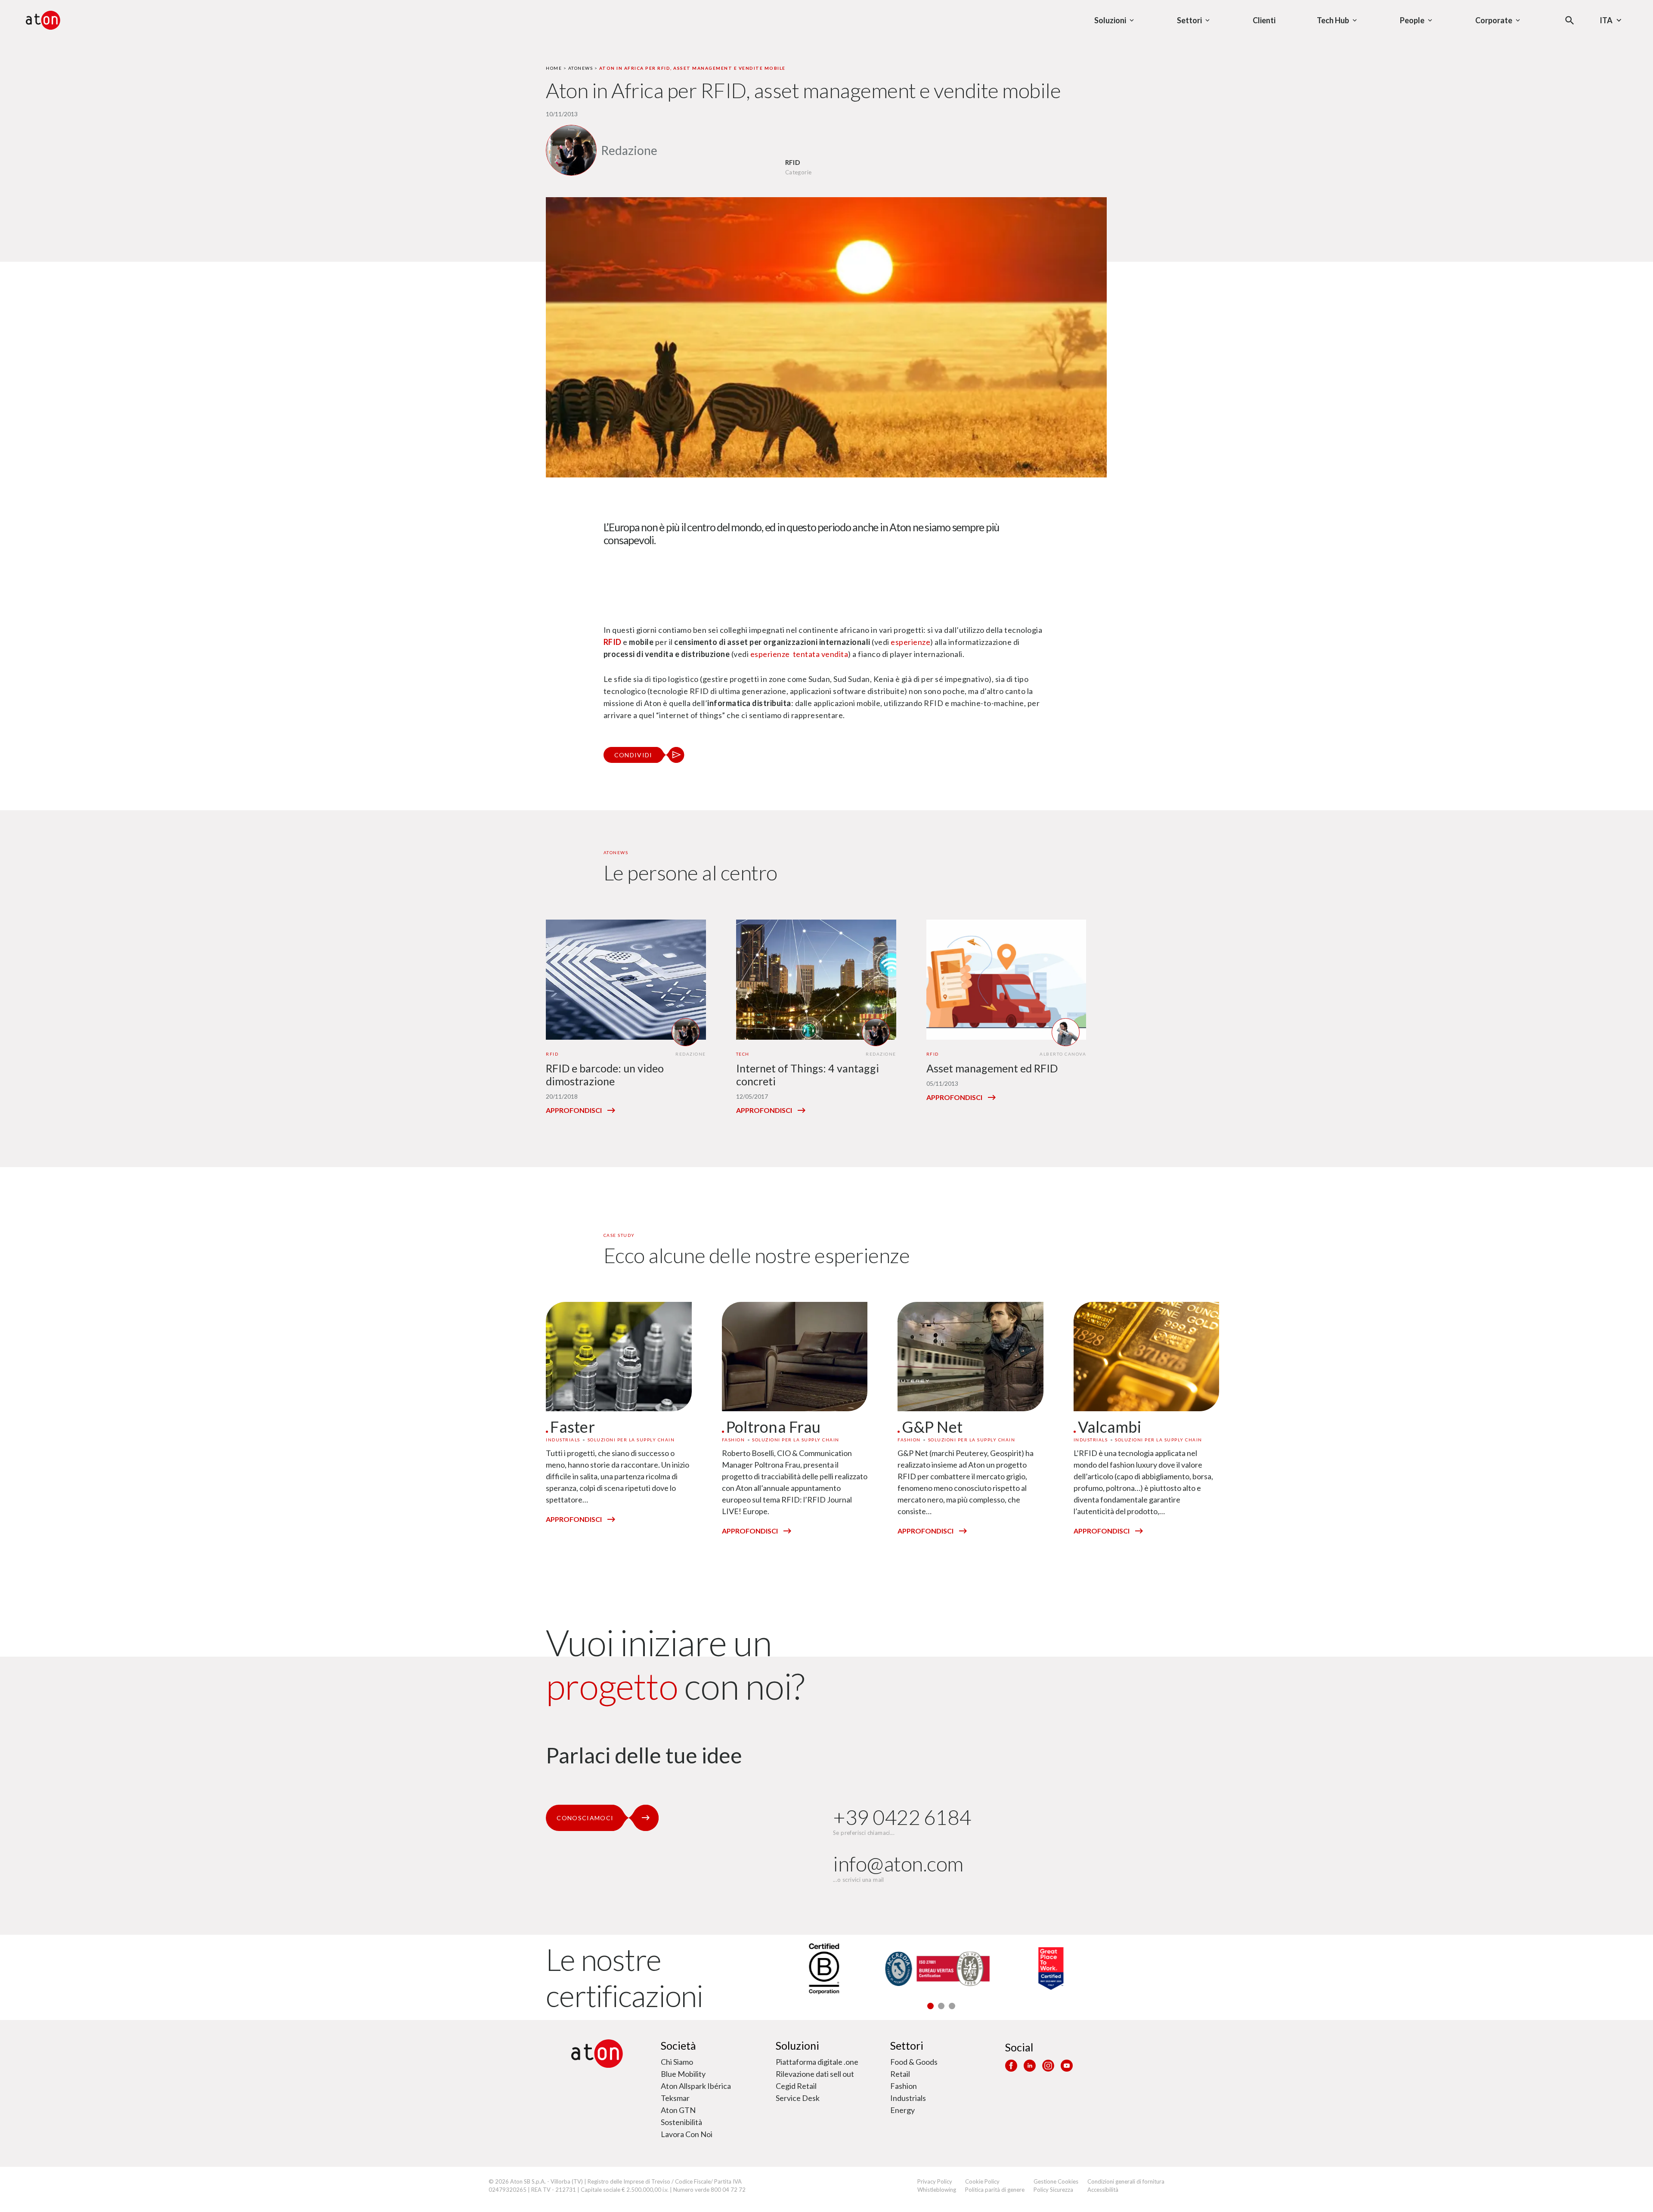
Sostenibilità (681, 2122)
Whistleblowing (937, 2190)
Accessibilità (1103, 2190)
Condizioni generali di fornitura (1126, 2181)
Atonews (581, 68)
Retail (900, 2074)
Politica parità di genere (995, 2190)
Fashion (904, 2086)
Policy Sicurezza (1053, 2190)
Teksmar (675, 2098)
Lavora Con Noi (687, 2134)
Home (554, 68)
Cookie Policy (982, 2181)
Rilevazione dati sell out (815, 2074)
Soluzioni (797, 2045)
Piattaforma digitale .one (817, 2062)
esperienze (910, 642)
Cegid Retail (796, 2086)
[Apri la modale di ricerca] (1570, 20)
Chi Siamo (677, 2062)
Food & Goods (914, 2062)
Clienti (1264, 20)
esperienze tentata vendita (799, 654)
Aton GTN (678, 2110)
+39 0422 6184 (902, 1817)
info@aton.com (898, 1863)
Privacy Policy (935, 2181)
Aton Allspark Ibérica (696, 2086)
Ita (1606, 20)
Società (678, 2045)
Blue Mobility (683, 2074)
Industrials (908, 2098)
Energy (902, 2110)
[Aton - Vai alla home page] (43, 20)
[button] (930, 2006)
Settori (907, 2045)
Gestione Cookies (1056, 2181)
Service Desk (798, 2098)
